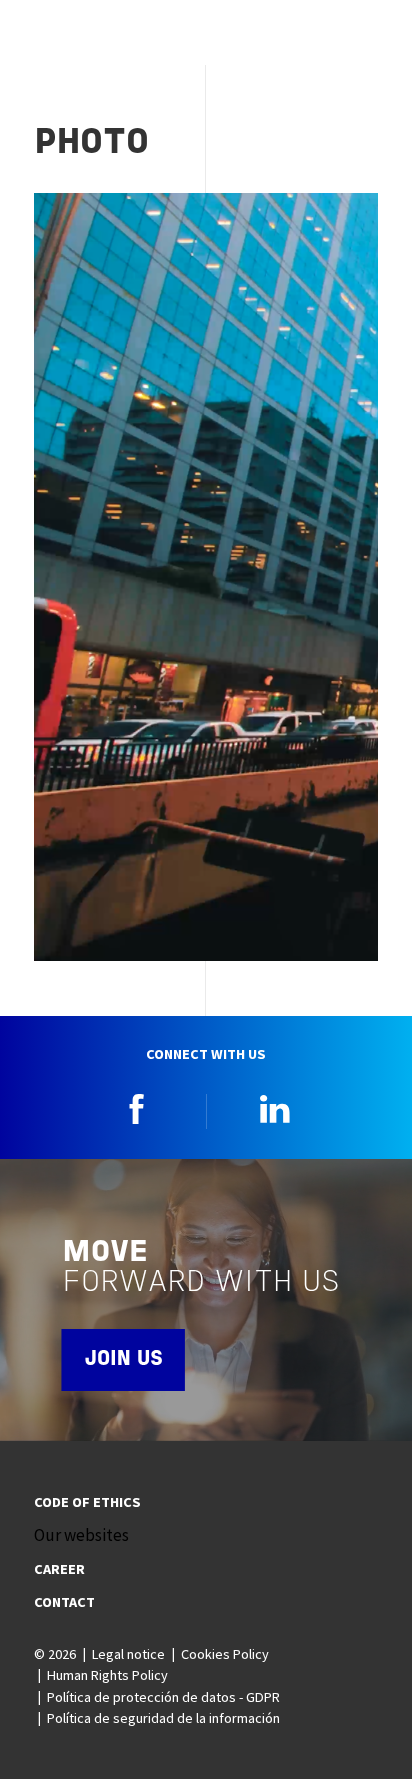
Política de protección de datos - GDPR (163, 1697)
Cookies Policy (225, 1654)
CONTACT (64, 1602)
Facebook (137, 1109)
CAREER (59, 1569)
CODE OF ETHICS (87, 1502)
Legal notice (128, 1654)
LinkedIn (275, 1109)
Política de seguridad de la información (163, 1718)
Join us (123, 1360)
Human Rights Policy (107, 1675)
